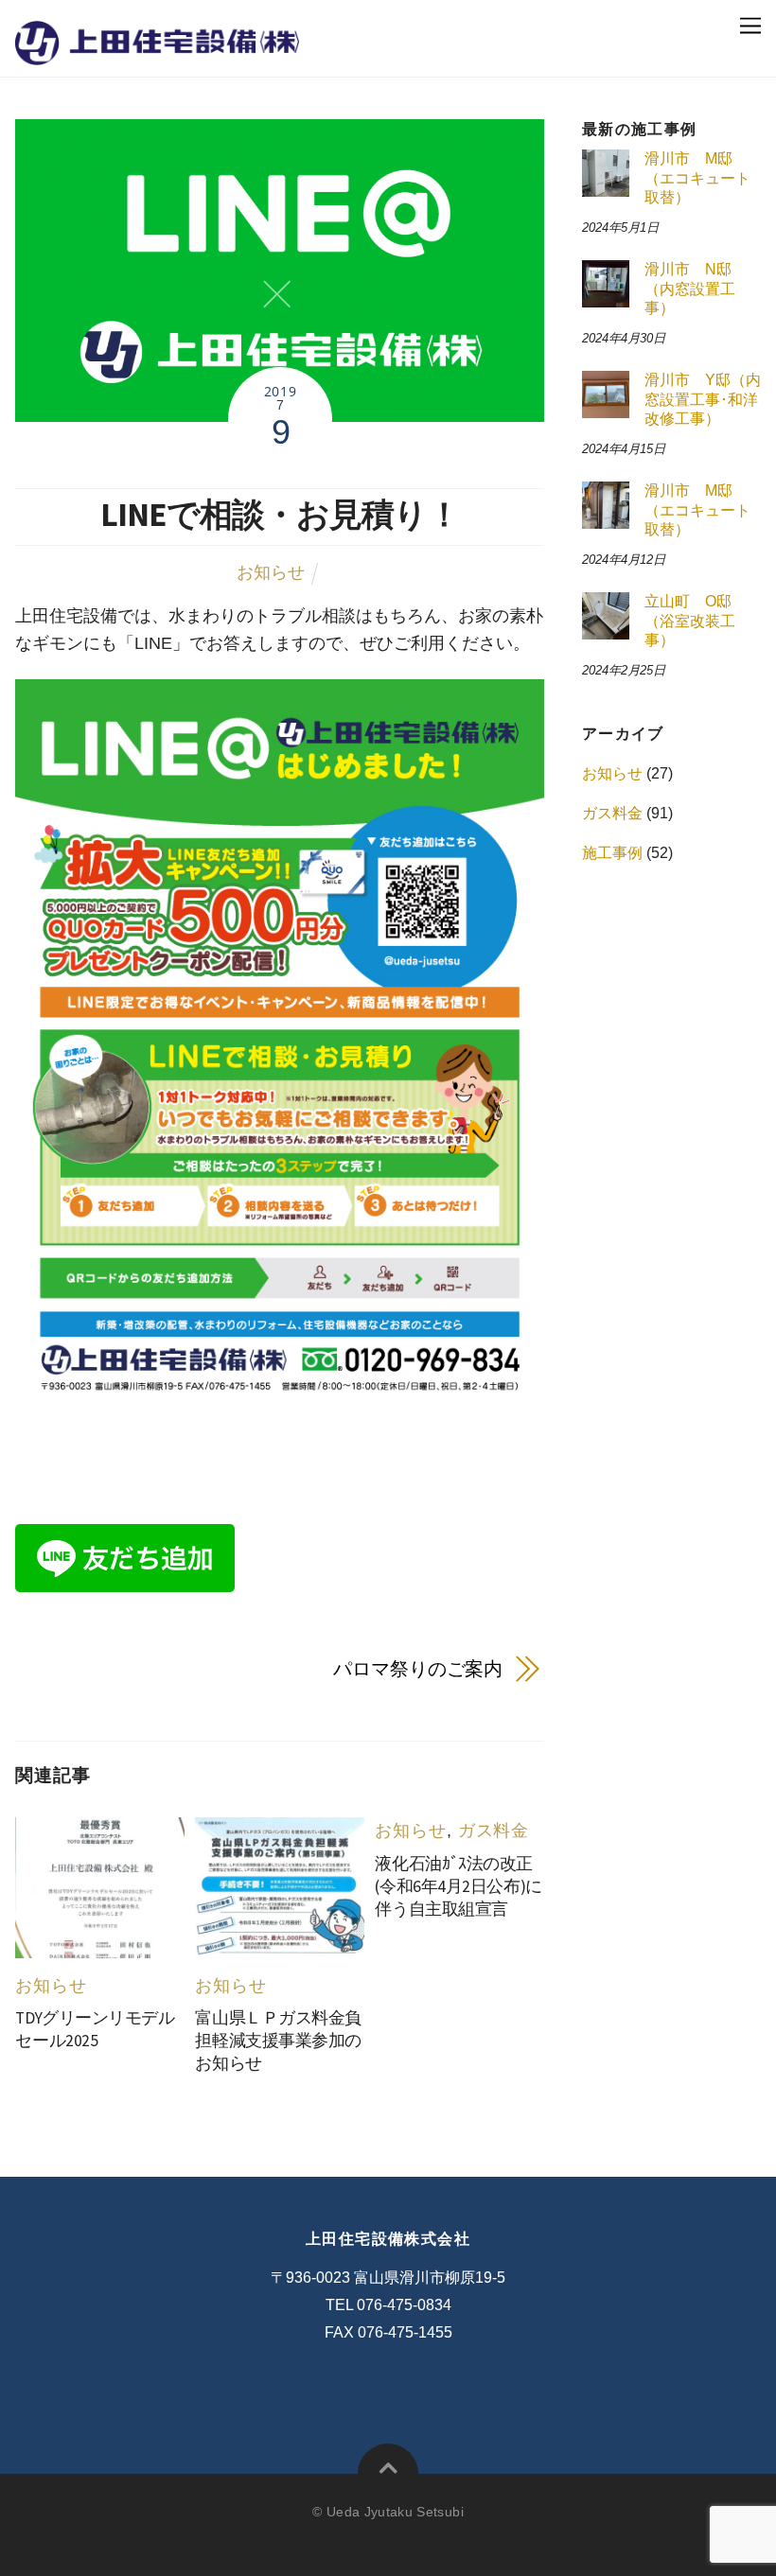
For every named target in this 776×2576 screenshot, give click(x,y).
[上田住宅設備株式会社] (157, 51)
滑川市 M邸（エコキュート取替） (697, 178)
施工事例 (612, 853)
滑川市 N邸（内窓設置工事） (690, 289)
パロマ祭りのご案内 (418, 1669)
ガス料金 (494, 1831)
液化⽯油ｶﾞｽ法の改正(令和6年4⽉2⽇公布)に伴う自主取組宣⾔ (458, 1886)
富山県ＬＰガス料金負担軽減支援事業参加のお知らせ (278, 2041)
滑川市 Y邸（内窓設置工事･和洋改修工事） (703, 399)
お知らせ (271, 572)
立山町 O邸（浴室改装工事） (690, 621)
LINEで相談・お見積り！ (280, 514)
